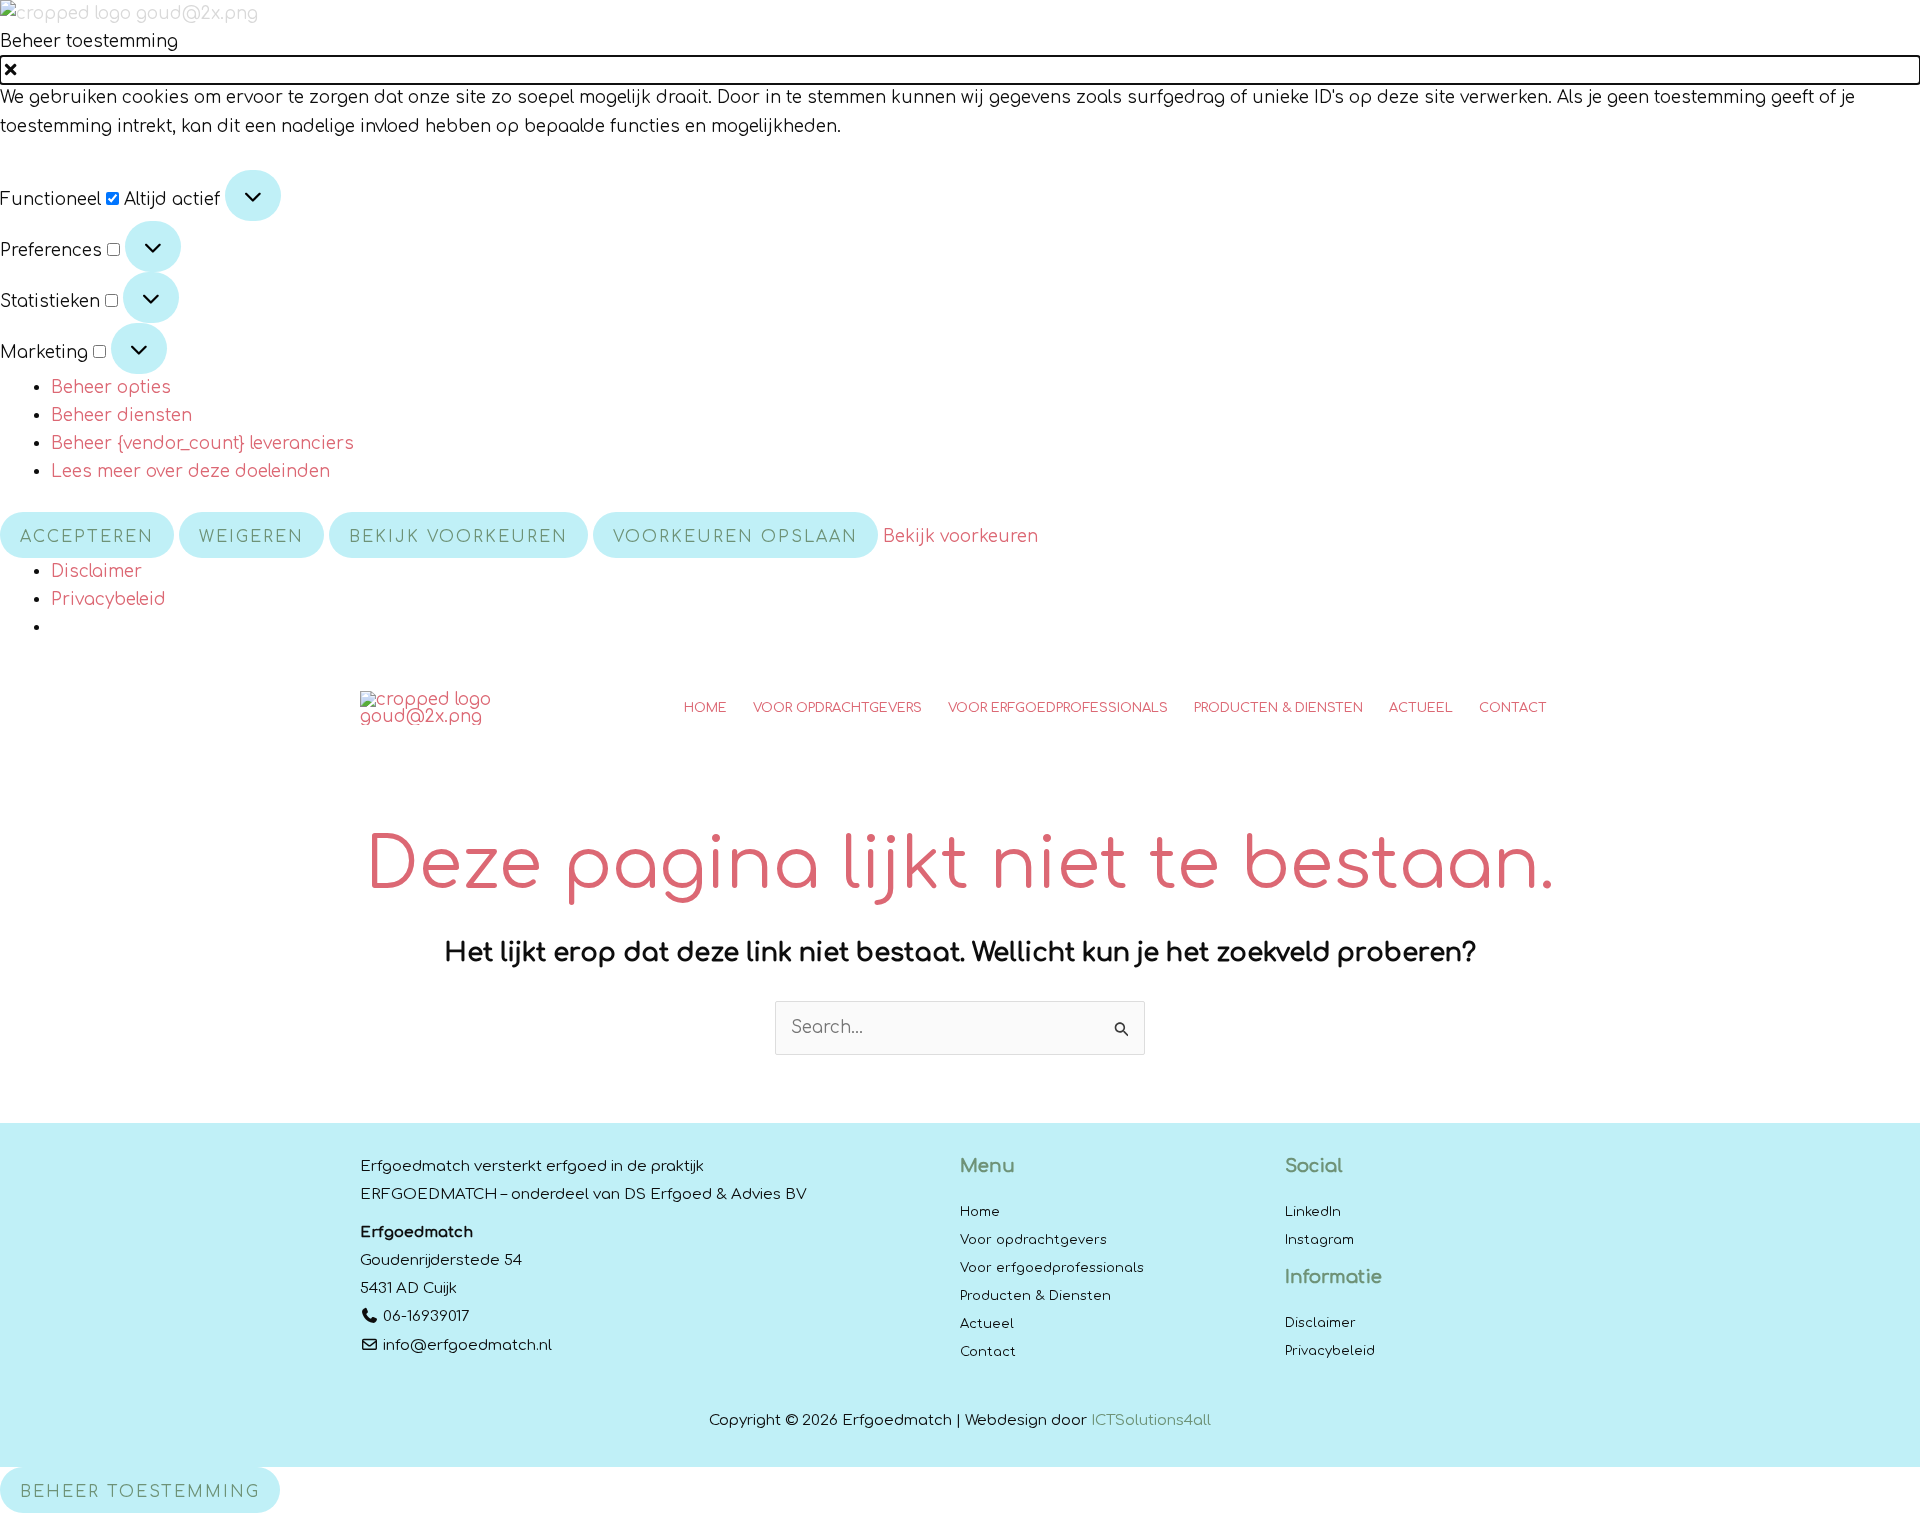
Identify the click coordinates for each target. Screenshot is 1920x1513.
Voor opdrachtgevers (1033, 1240)
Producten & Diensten (1035, 1296)
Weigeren (251, 537)
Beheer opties (111, 387)
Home (980, 1212)
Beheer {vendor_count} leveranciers (202, 443)
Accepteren (87, 537)
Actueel (987, 1324)
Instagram (1319, 1240)
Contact (988, 1352)
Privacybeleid (108, 599)
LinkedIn (1313, 1212)
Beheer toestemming (140, 1492)
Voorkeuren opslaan (735, 537)
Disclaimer (96, 571)
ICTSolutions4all (1151, 1420)
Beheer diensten (121, 415)
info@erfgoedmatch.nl (467, 1345)
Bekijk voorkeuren (458, 537)
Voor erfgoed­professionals (1052, 1268)
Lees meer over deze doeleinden (190, 471)
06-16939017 (426, 1316)
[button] (960, 70)
